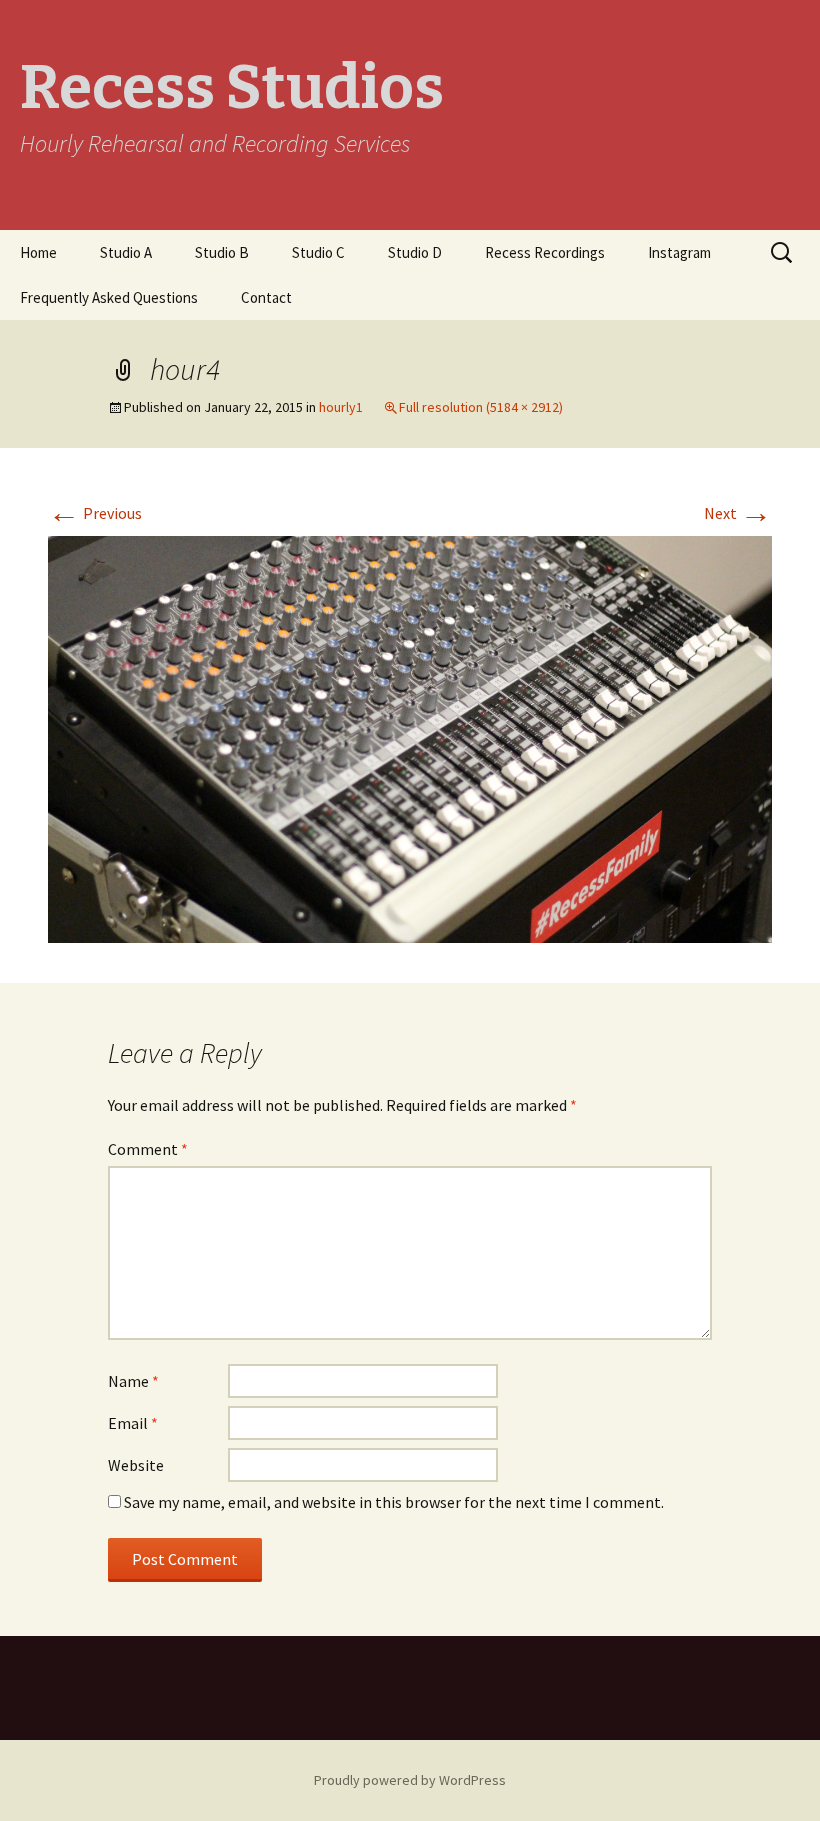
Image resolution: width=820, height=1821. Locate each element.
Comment (148, 1149)
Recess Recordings (545, 252)
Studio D (415, 252)
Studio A (126, 252)
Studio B (222, 252)
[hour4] (410, 737)
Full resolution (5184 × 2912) (481, 407)
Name (133, 1381)
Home (38, 252)
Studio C (318, 252)
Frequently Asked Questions (109, 297)
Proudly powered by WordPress (410, 1780)
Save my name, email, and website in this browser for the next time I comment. (394, 1502)
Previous (95, 513)
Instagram (679, 252)
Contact (266, 297)
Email (133, 1423)
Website (136, 1465)
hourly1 (341, 407)
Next (738, 513)
